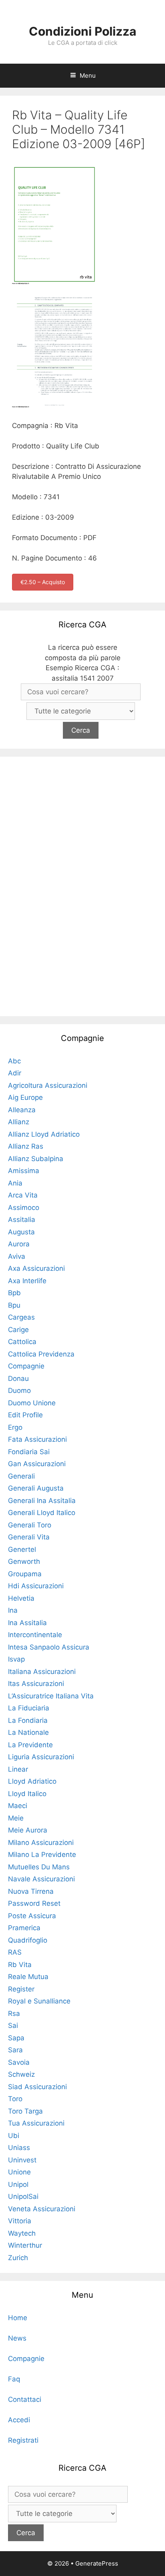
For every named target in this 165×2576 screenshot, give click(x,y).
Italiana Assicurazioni (42, 1672)
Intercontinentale (35, 1635)
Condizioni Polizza (82, 31)
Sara (15, 2050)
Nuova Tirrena (31, 1891)
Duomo (19, 1390)
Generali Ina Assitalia (42, 1501)
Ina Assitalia (27, 1623)
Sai (13, 2025)
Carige (18, 1330)
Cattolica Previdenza (41, 1354)
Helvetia (21, 1598)
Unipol (18, 2184)
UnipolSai (23, 2196)
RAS (15, 1952)
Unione (19, 2172)
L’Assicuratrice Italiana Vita (51, 1696)
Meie (16, 1818)
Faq (14, 2379)
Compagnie (26, 1366)
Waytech (22, 2233)
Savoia (19, 2062)
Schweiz (21, 2074)
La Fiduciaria (29, 1708)
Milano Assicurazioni (41, 1843)
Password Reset (34, 1903)
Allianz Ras (26, 1146)
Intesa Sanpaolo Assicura (49, 1647)
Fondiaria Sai (29, 1452)
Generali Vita (29, 1537)
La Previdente (30, 1745)
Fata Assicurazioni (37, 1439)
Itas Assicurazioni (36, 1684)
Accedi (19, 2420)
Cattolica (22, 1342)
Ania (15, 1183)
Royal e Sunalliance (39, 2001)
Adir (15, 1073)
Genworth (24, 1561)
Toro (15, 2099)
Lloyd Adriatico (32, 1781)
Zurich (18, 2258)
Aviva (17, 1256)
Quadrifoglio (28, 1940)
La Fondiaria (28, 1720)
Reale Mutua (28, 1977)
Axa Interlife (27, 1281)
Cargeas (21, 1317)
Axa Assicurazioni (36, 1268)
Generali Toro (30, 1525)
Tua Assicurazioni (36, 2123)
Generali (21, 1476)
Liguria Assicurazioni (41, 1757)
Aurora (19, 1244)
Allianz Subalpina (36, 1159)
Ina (13, 1610)
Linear (18, 1769)
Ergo (15, 1427)
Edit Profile (25, 1415)
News (17, 2338)
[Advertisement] (82, 885)
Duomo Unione (32, 1403)
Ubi (14, 2136)
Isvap (16, 1659)
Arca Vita (23, 1195)
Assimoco (24, 1208)
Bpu (14, 1305)
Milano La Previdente (42, 1855)
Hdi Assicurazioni (36, 1586)
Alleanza (22, 1110)
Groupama (25, 1574)
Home (18, 2318)
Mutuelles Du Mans (39, 1867)
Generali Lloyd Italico (42, 1513)
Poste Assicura (32, 1916)
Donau (18, 1378)
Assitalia (22, 1220)
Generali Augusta (36, 1488)
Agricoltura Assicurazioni (48, 1085)
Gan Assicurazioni (37, 1464)
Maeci (18, 1806)
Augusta (21, 1232)
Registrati (23, 2440)
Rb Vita (20, 1965)
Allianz (19, 1122)
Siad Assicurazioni (37, 2087)
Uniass (19, 2148)
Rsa (14, 2013)
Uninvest (22, 2160)
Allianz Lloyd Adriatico (44, 1134)
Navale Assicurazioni (41, 1879)
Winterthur (25, 2245)
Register (21, 1989)
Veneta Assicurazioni (42, 2209)
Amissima (24, 1171)
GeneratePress (97, 2563)
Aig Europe (25, 1097)
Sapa (16, 2038)
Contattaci (25, 2399)
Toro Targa (25, 2111)
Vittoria (20, 2221)
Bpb (14, 1293)
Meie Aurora (28, 1830)
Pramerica (24, 1928)
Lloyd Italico (27, 1794)
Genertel (22, 1549)
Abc (14, 1061)
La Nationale (28, 1732)
